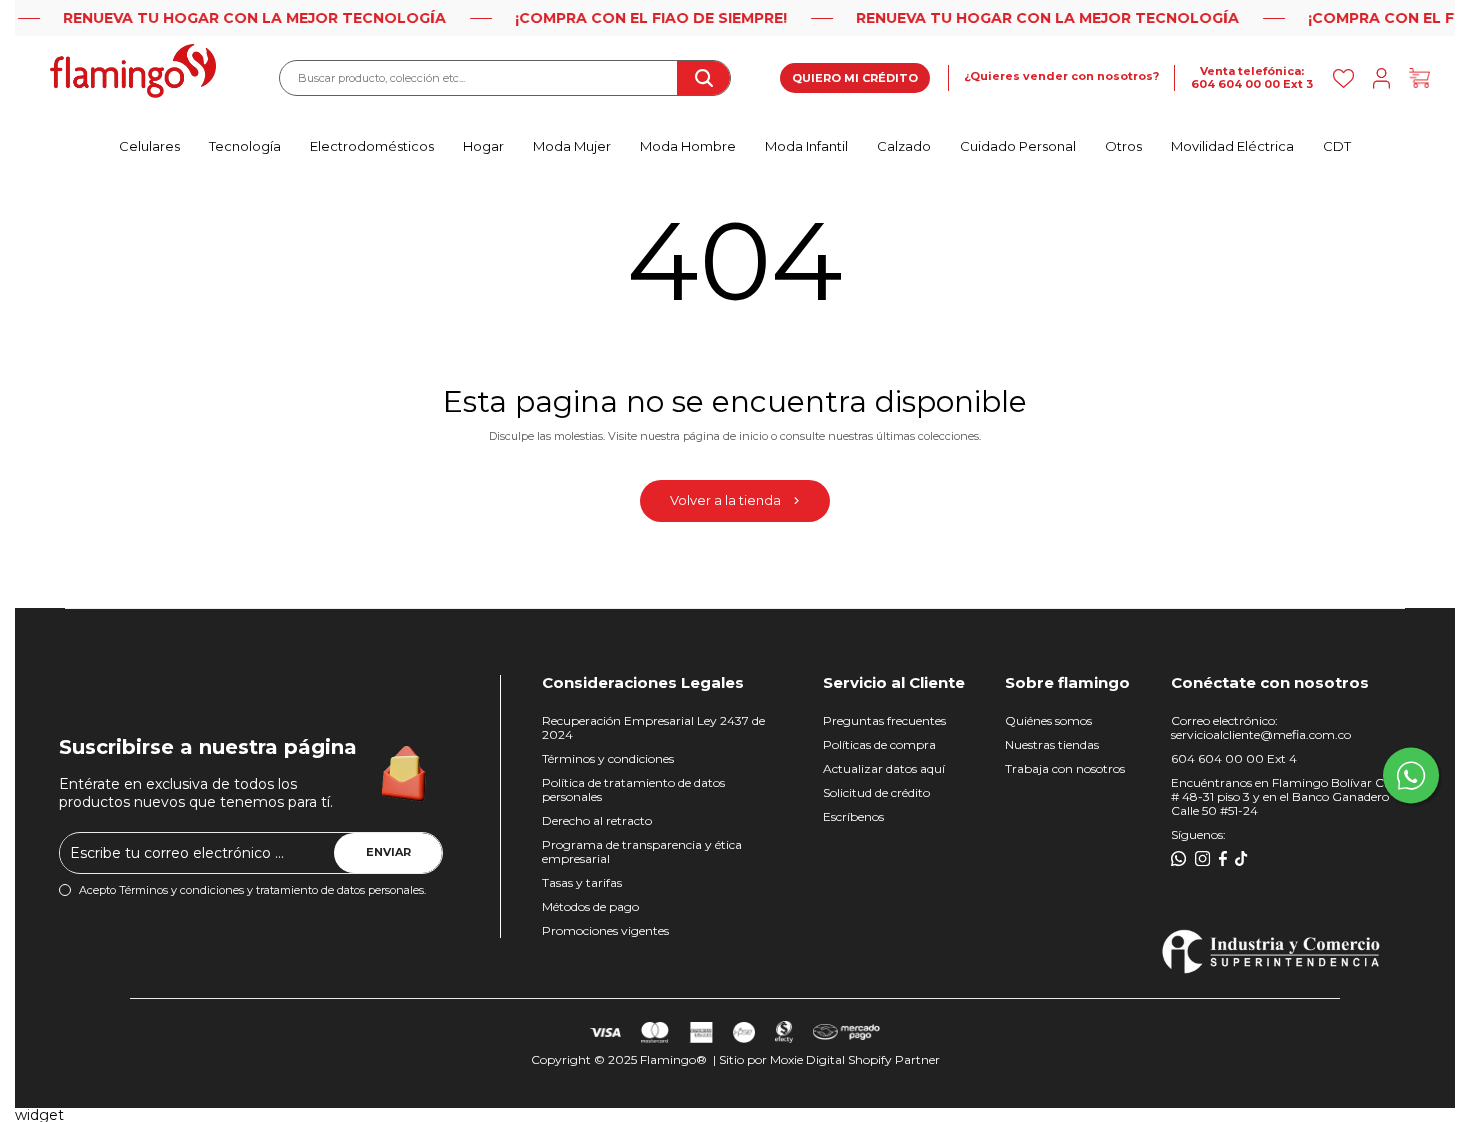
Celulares (149, 146)
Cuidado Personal (1018, 146)
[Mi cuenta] (1381, 78)
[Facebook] (1223, 859)
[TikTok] (1241, 859)
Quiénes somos (1048, 720)
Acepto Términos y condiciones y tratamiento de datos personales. (252, 890)
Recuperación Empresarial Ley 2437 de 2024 (653, 727)
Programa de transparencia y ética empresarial (642, 851)
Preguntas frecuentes (884, 720)
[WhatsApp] (1179, 859)
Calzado (904, 146)
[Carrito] (1419, 78)
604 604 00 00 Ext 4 (1234, 758)
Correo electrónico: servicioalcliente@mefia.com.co (1261, 727)
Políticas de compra (879, 744)
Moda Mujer (572, 146)
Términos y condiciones (608, 758)
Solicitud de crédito (876, 792)
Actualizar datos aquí (884, 768)
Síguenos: (1198, 834)
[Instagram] (1203, 859)
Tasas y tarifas (582, 882)
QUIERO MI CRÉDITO (855, 78)
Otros (1123, 146)
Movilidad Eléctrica (1232, 146)
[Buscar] (703, 78)
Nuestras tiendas (1052, 744)
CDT (1337, 146)
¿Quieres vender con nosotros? (1061, 76)
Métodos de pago (590, 906)
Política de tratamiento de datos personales (633, 789)
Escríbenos (853, 816)
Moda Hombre (688, 146)
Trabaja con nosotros (1065, 768)
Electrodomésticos (372, 146)
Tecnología (245, 146)
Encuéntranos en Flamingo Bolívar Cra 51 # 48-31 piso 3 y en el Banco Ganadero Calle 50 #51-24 (1290, 796)
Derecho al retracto (597, 820)
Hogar (483, 146)
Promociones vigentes (605, 930)
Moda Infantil (806, 146)
